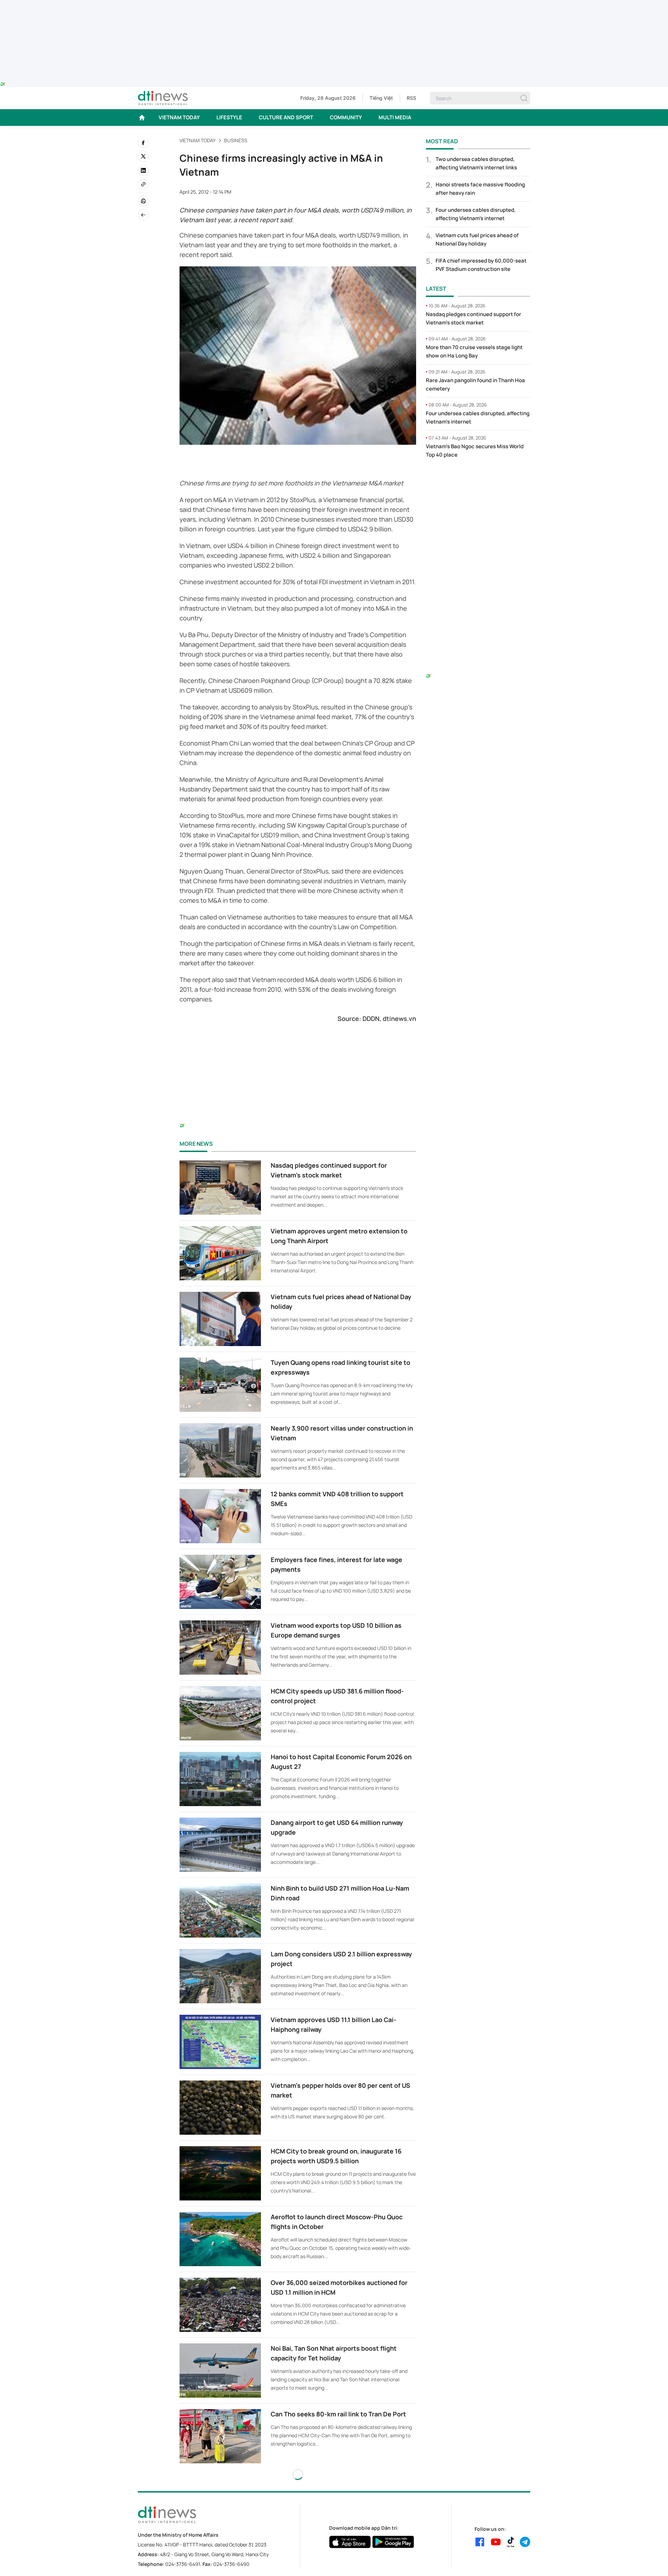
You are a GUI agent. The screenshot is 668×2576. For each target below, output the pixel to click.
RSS (411, 98)
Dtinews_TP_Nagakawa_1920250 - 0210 (334, 4)
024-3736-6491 (183, 2564)
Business (236, 140)
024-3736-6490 (231, 2564)
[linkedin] (143, 170)
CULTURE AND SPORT (286, 117)
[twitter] (143, 156)
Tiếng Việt (381, 98)
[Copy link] (143, 184)
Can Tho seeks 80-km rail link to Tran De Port (338, 2414)
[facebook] (143, 143)
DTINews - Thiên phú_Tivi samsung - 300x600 (478, 478)
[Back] (143, 215)
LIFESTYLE (229, 117)
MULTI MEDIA (395, 117)
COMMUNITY (346, 117)
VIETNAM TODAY (179, 117)
